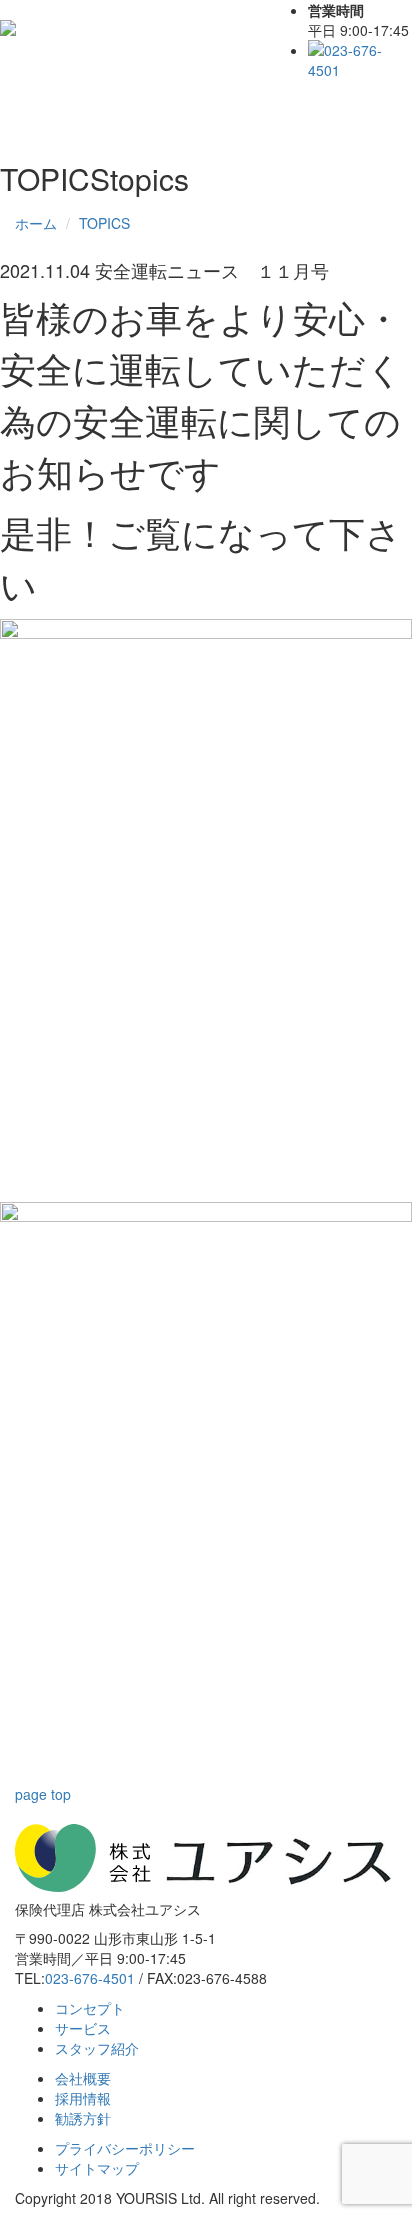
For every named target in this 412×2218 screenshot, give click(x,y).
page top (43, 1794)
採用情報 (83, 2098)
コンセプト (90, 2008)
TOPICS (104, 223)
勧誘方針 (83, 2118)
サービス (83, 2028)
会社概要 (83, 2078)
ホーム (36, 223)
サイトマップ (97, 2168)
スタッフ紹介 (97, 2048)
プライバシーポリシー (125, 2148)
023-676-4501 (90, 1978)
